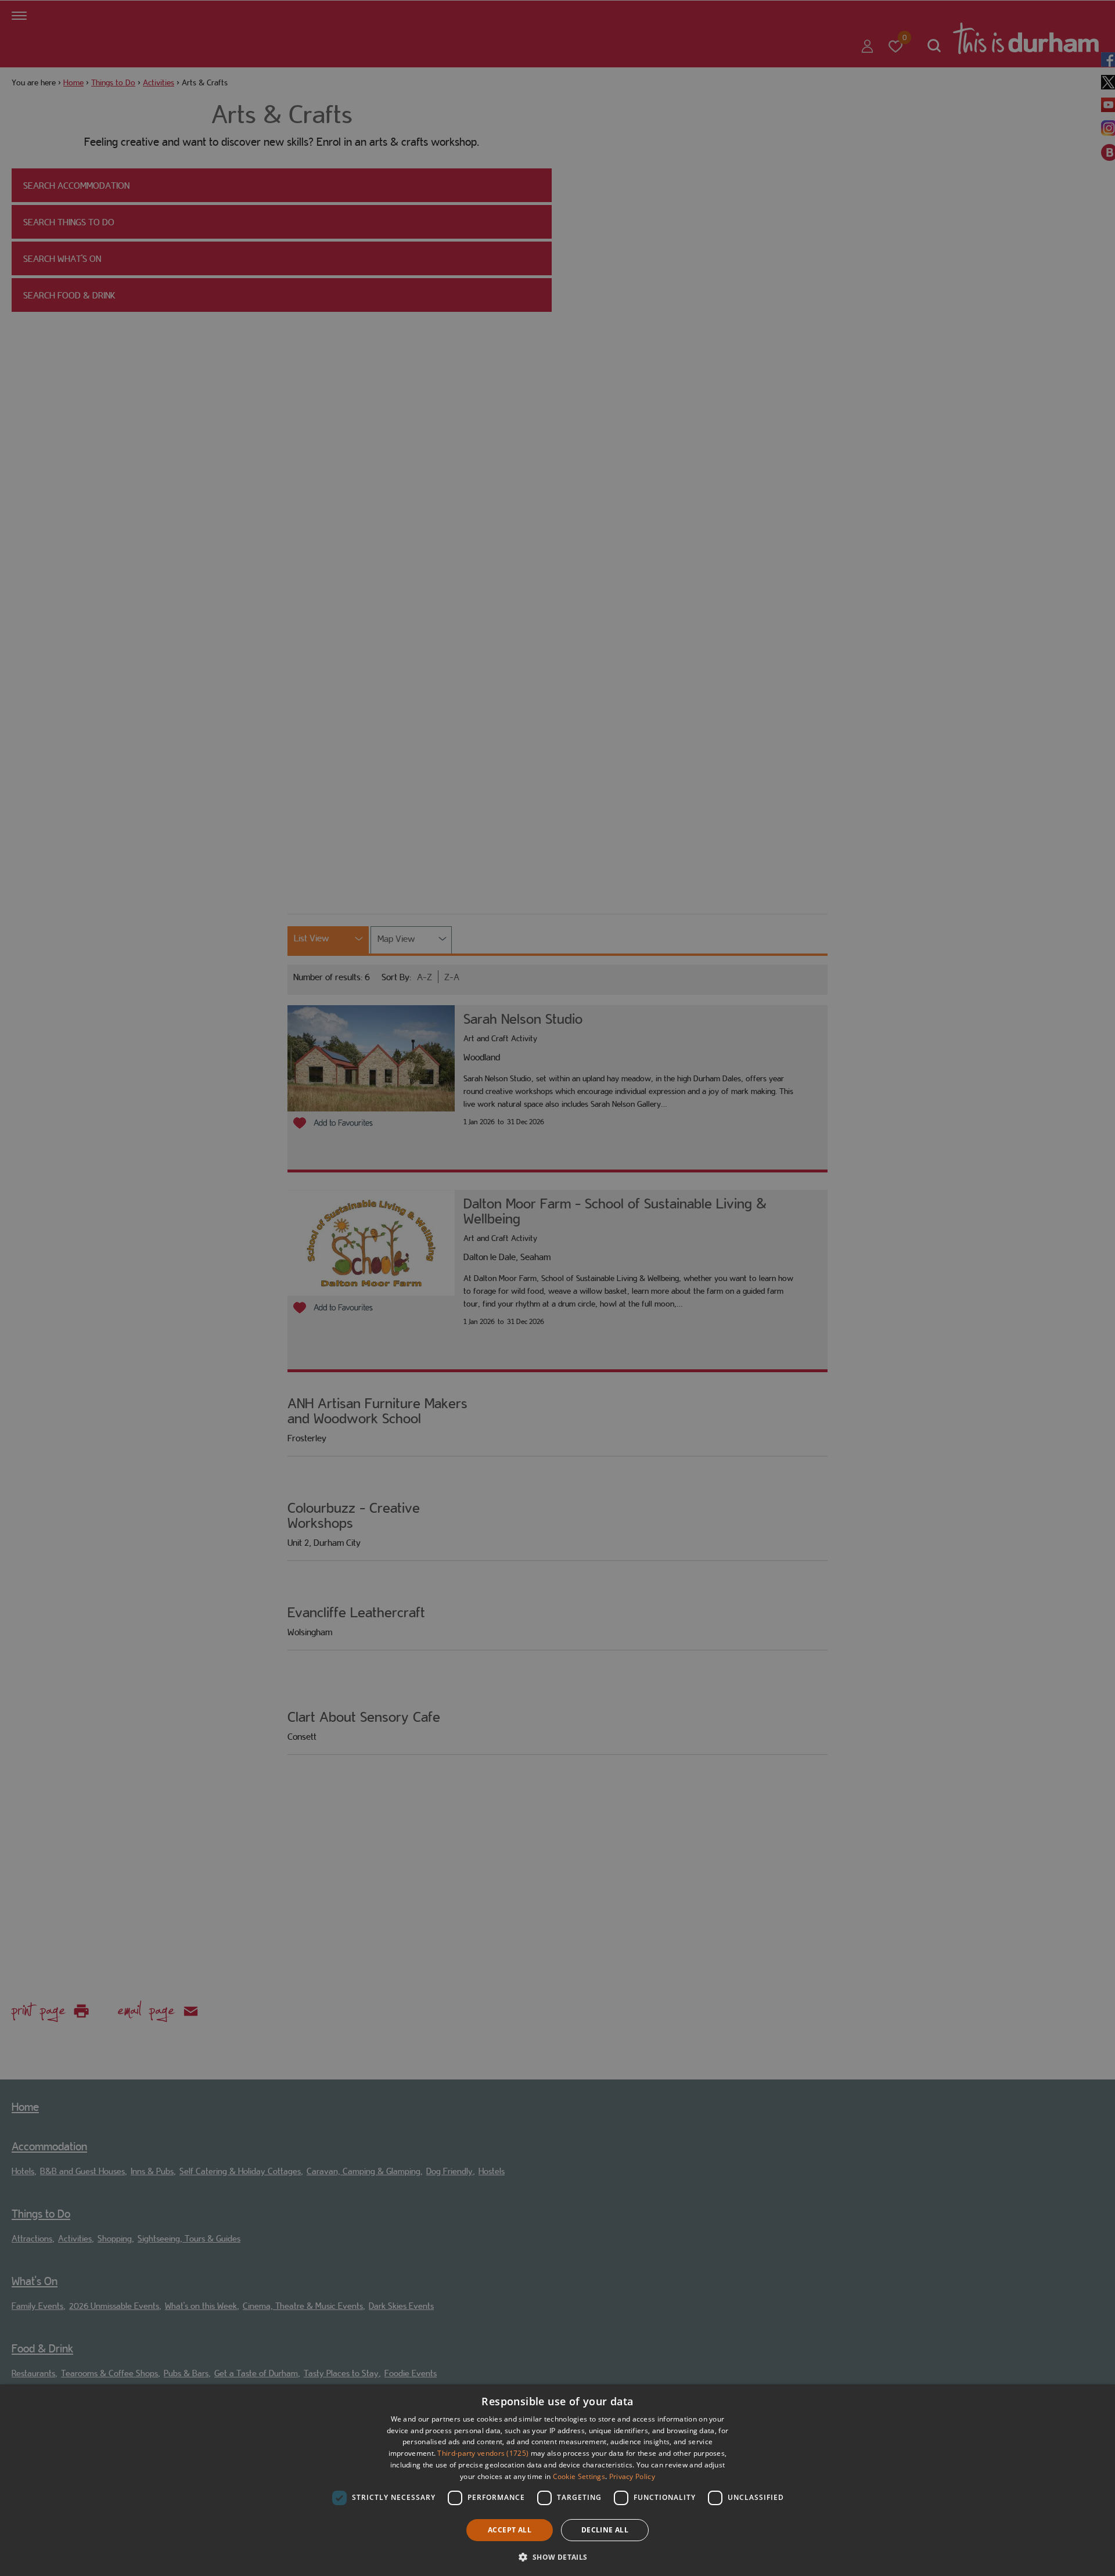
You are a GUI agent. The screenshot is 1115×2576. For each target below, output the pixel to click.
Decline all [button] (605, 2530)
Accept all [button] (510, 2530)
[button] (557, 2556)
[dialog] (557, 2480)
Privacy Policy (632, 2476)
